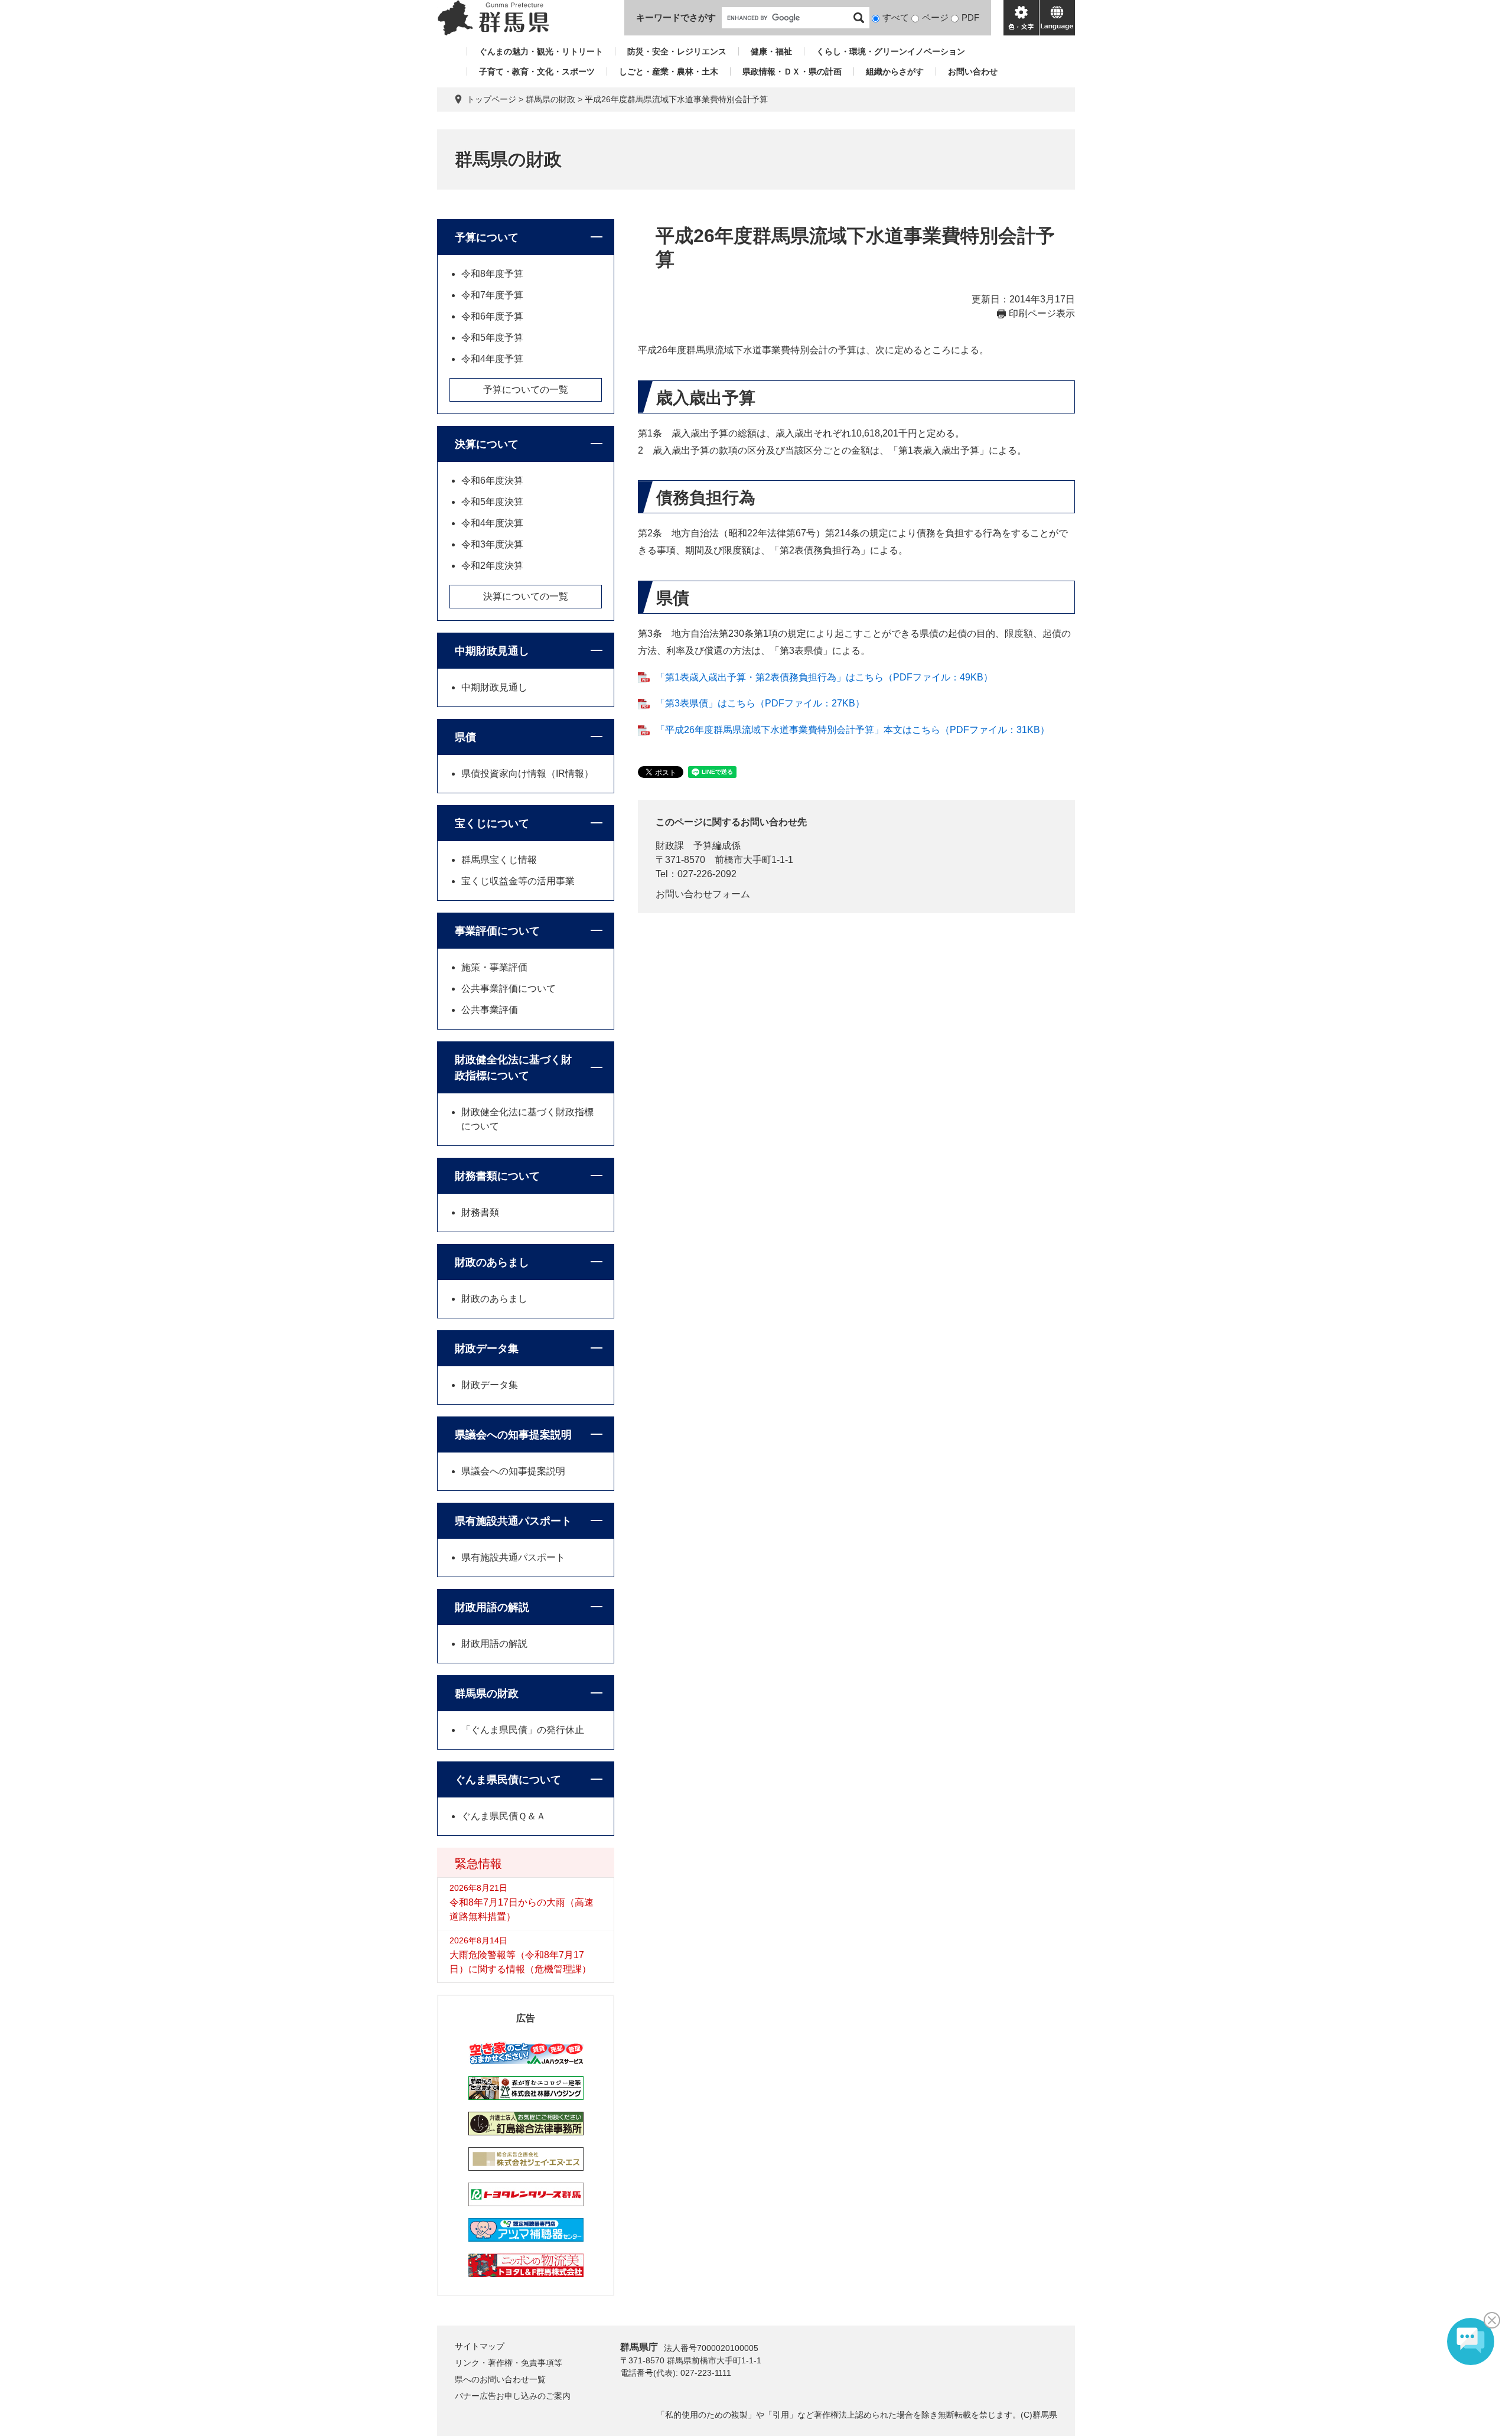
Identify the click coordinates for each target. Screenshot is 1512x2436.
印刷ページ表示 (1042, 313)
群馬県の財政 (550, 99)
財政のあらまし (492, 1262)
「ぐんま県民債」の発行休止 (523, 1730)
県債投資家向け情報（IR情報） (527, 774)
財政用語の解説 (492, 1607)
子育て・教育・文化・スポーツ (537, 71)
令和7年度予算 (492, 295)
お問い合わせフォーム (703, 894)
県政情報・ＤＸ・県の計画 (792, 71)
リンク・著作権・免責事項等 (509, 2363)
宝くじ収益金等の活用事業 (518, 881)
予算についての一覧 (526, 390)
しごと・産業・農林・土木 (669, 71)
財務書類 (480, 1212)
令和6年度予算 (492, 316)
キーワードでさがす (676, 17)
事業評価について (497, 931)
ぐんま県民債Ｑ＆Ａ (504, 1816)
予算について (487, 237)
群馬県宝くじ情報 (499, 860)
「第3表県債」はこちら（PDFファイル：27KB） (760, 703)
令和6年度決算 (492, 481)
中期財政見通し (492, 651)
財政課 (670, 846)
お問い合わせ (973, 71)
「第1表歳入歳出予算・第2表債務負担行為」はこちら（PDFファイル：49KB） (824, 677)
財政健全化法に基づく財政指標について (513, 1068)
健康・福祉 (771, 51)
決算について (487, 444)
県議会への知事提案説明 (513, 1435)
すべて (896, 17)
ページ (935, 17)
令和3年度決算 (492, 544)
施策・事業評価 (494, 967)
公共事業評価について (509, 989)
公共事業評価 (490, 1010)
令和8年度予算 (492, 274)
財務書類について (497, 1176)
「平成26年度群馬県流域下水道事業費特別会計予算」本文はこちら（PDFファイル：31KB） (853, 730)
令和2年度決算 (492, 566)
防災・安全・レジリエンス (677, 51)
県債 (465, 737)
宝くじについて (492, 823)
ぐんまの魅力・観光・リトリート (541, 51)
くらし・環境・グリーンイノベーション (891, 51)
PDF (970, 17)
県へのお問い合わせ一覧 (500, 2379)
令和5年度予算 (492, 338)
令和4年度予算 (492, 359)
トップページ (491, 99)
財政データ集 (487, 1349)
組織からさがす (895, 71)
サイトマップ (480, 2346)
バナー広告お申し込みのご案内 (513, 2396)
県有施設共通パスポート (513, 1521)
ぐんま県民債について (508, 1780)
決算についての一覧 (526, 596)
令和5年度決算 (492, 502)
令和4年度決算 (492, 523)
